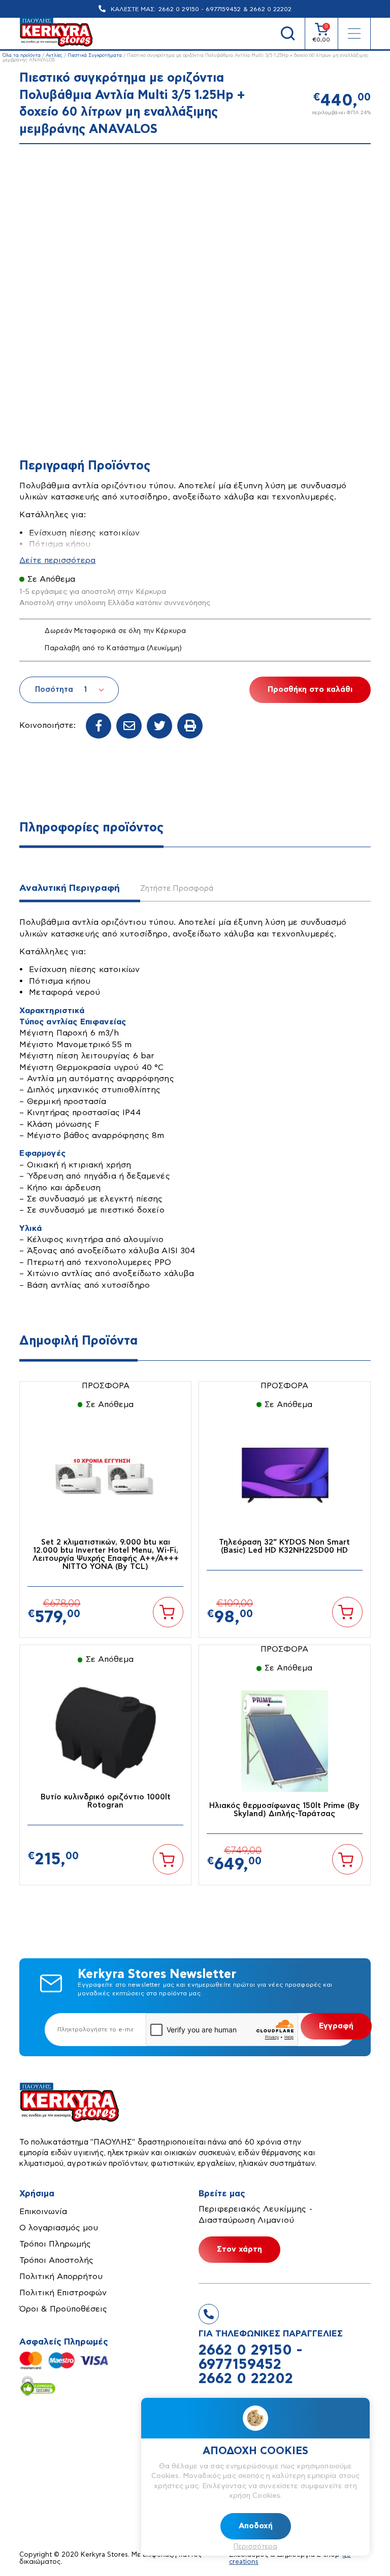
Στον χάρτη (239, 2249)
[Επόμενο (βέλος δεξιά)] (372, 1288)
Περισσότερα (255, 2547)
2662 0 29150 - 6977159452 (200, 9)
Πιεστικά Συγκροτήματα (95, 56)
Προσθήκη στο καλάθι (310, 690)
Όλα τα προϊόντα (22, 56)
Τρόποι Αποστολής (56, 2260)
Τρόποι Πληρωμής (55, 2244)
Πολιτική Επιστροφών (63, 2293)
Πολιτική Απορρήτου (61, 2277)
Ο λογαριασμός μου (59, 2228)
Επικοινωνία (43, 2212)
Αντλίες (54, 56)
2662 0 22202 (271, 9)
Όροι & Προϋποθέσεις (63, 2309)
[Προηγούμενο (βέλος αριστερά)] (18, 1288)
